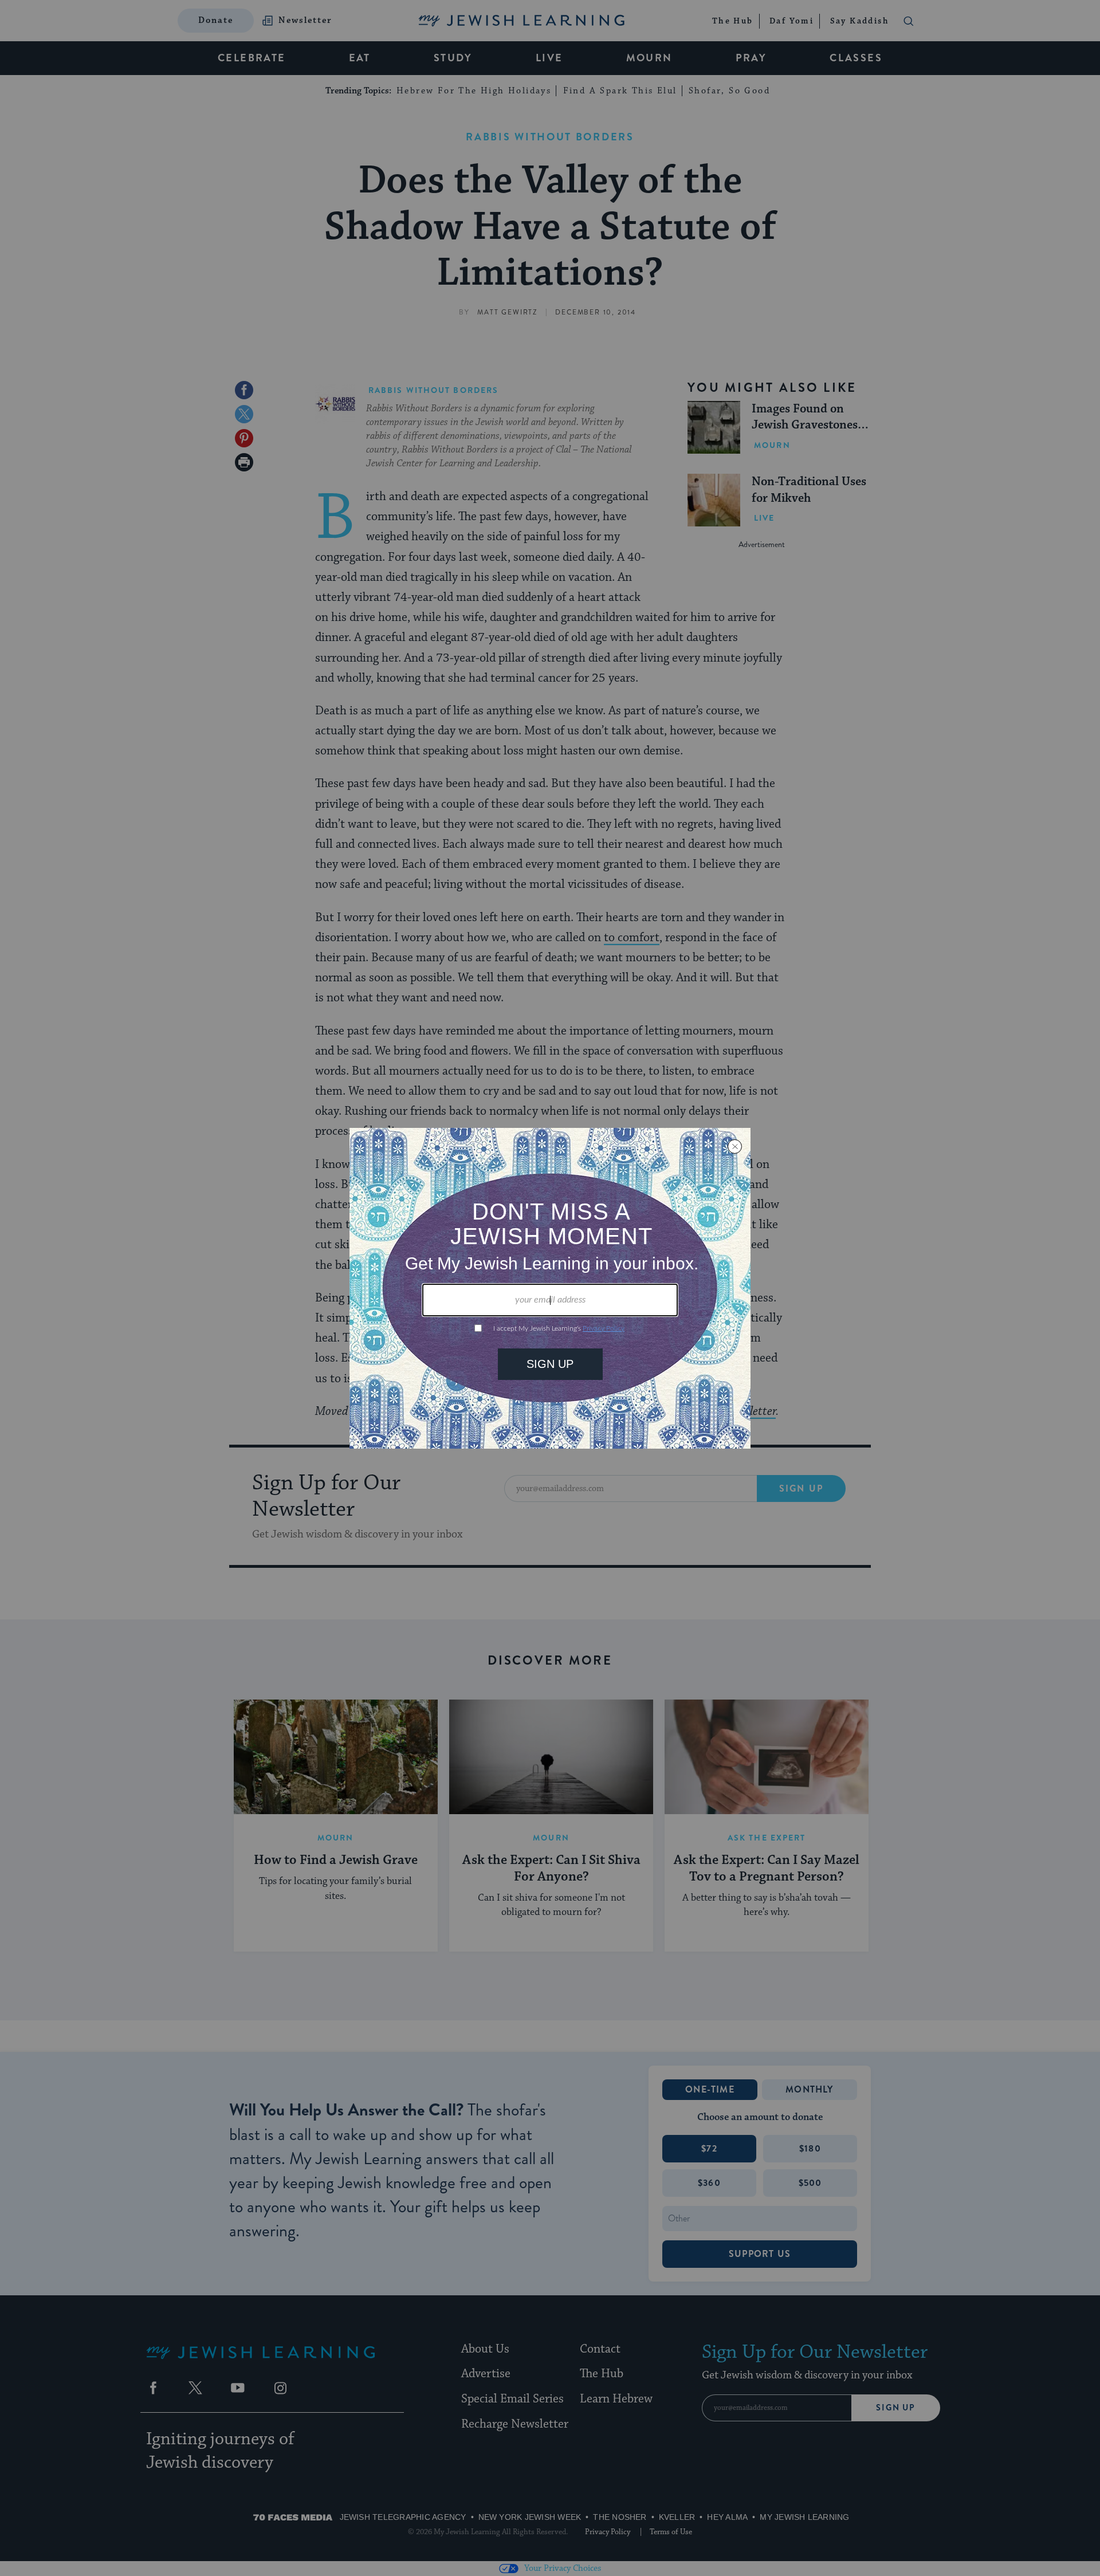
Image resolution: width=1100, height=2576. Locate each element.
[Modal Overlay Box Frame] (550, 1288)
